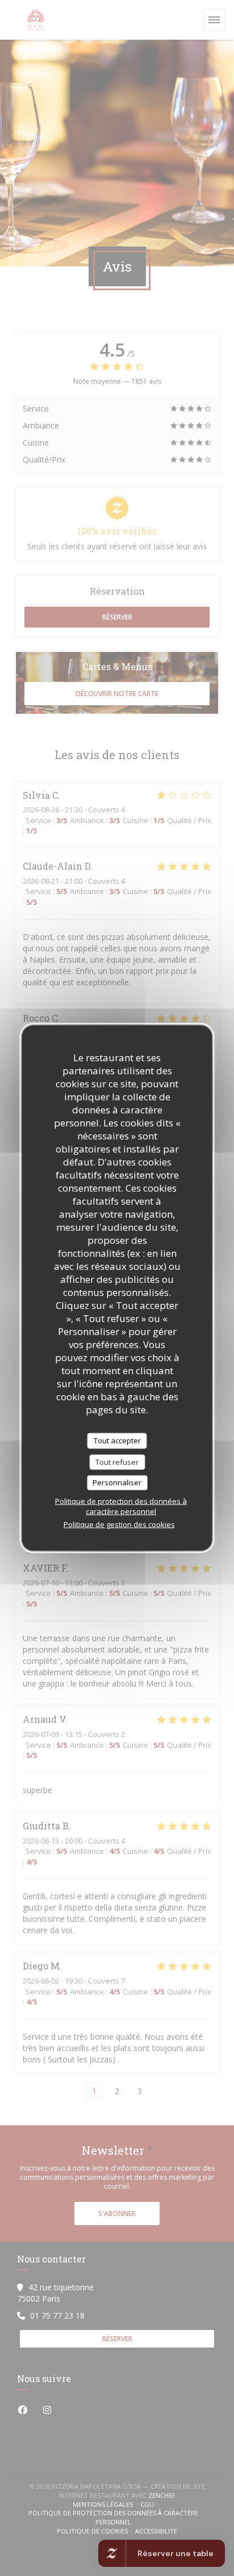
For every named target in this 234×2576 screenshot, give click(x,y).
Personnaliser (117, 1482)
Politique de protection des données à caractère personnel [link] (121, 1506)
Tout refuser (117, 1461)
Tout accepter (117, 1440)
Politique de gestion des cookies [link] (119, 1524)
